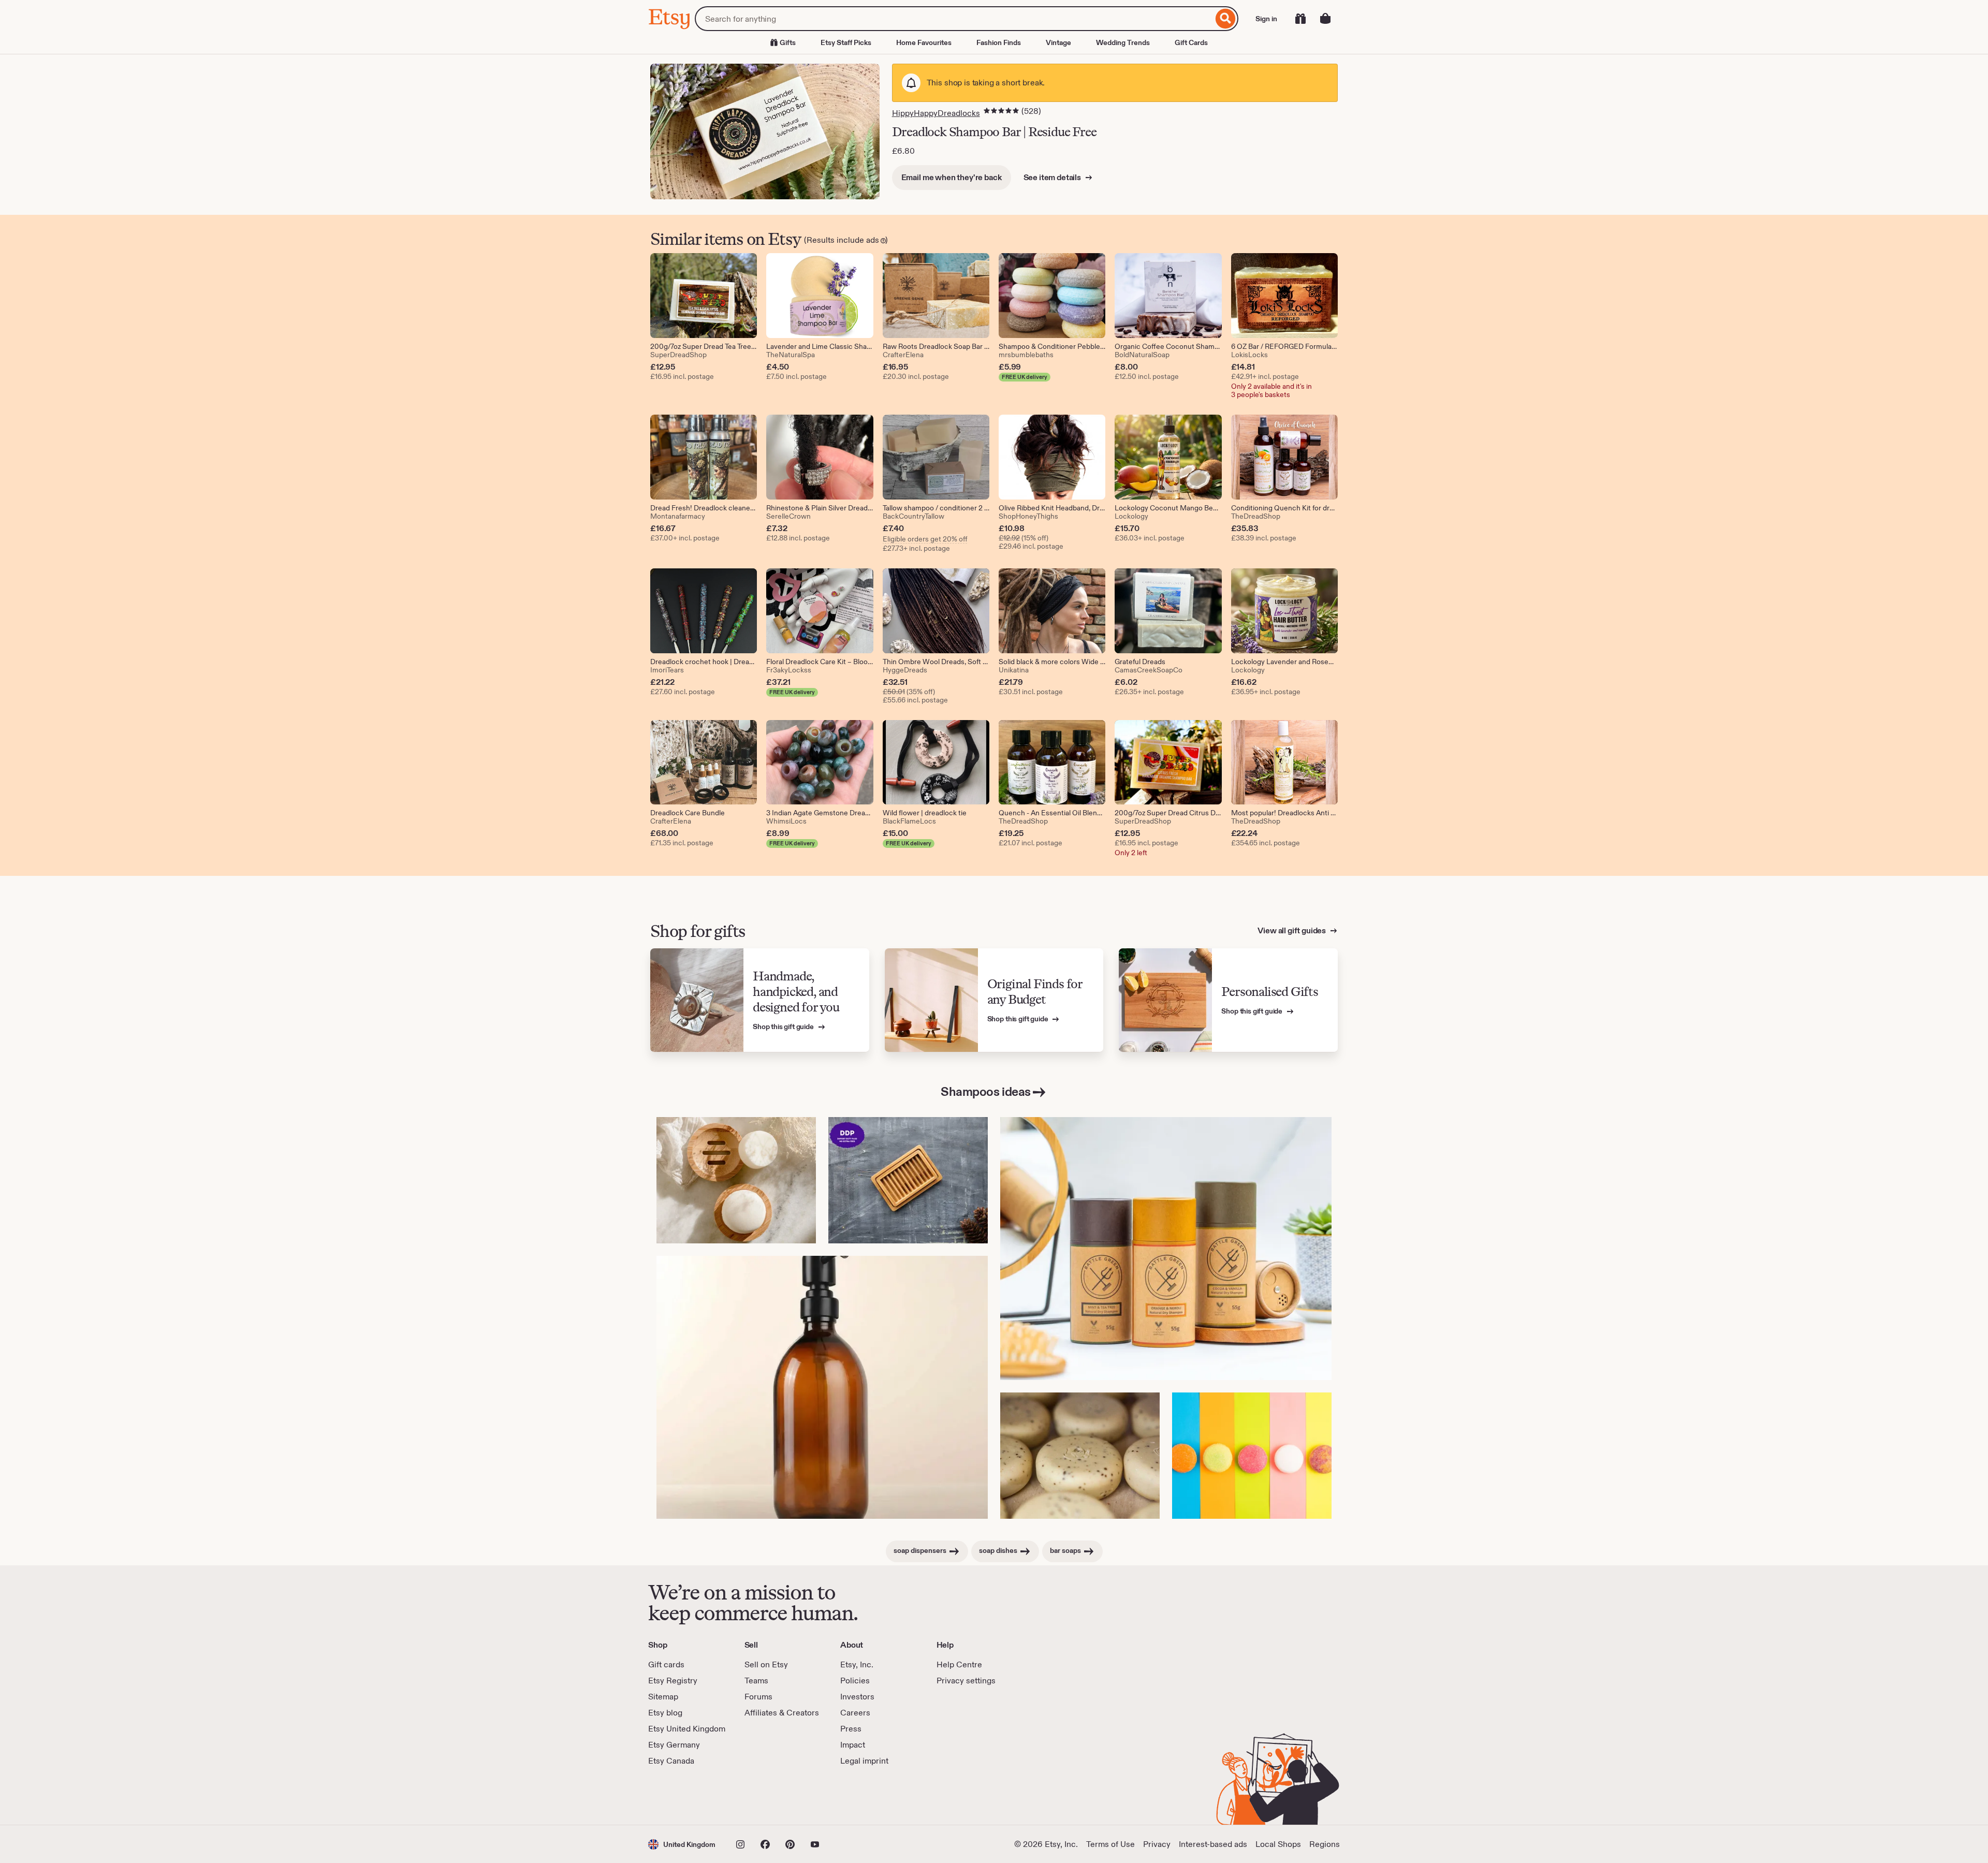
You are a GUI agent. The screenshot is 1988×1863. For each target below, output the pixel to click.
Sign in (1266, 19)
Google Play (761, 1796)
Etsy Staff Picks (846, 42)
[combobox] (954, 19)
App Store (683, 1796)
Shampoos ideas (985, 1091)
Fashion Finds (999, 42)
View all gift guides (1292, 930)
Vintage (1058, 42)
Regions (1325, 1844)
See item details (1053, 177)
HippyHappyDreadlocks (936, 113)
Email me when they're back (952, 177)
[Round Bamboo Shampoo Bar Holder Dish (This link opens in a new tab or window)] (736, 1180)
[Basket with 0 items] (1325, 19)
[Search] (1226, 19)
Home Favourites (924, 42)
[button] (682, 1844)
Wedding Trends (1123, 42)
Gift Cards (1191, 42)
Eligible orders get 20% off (925, 539)
